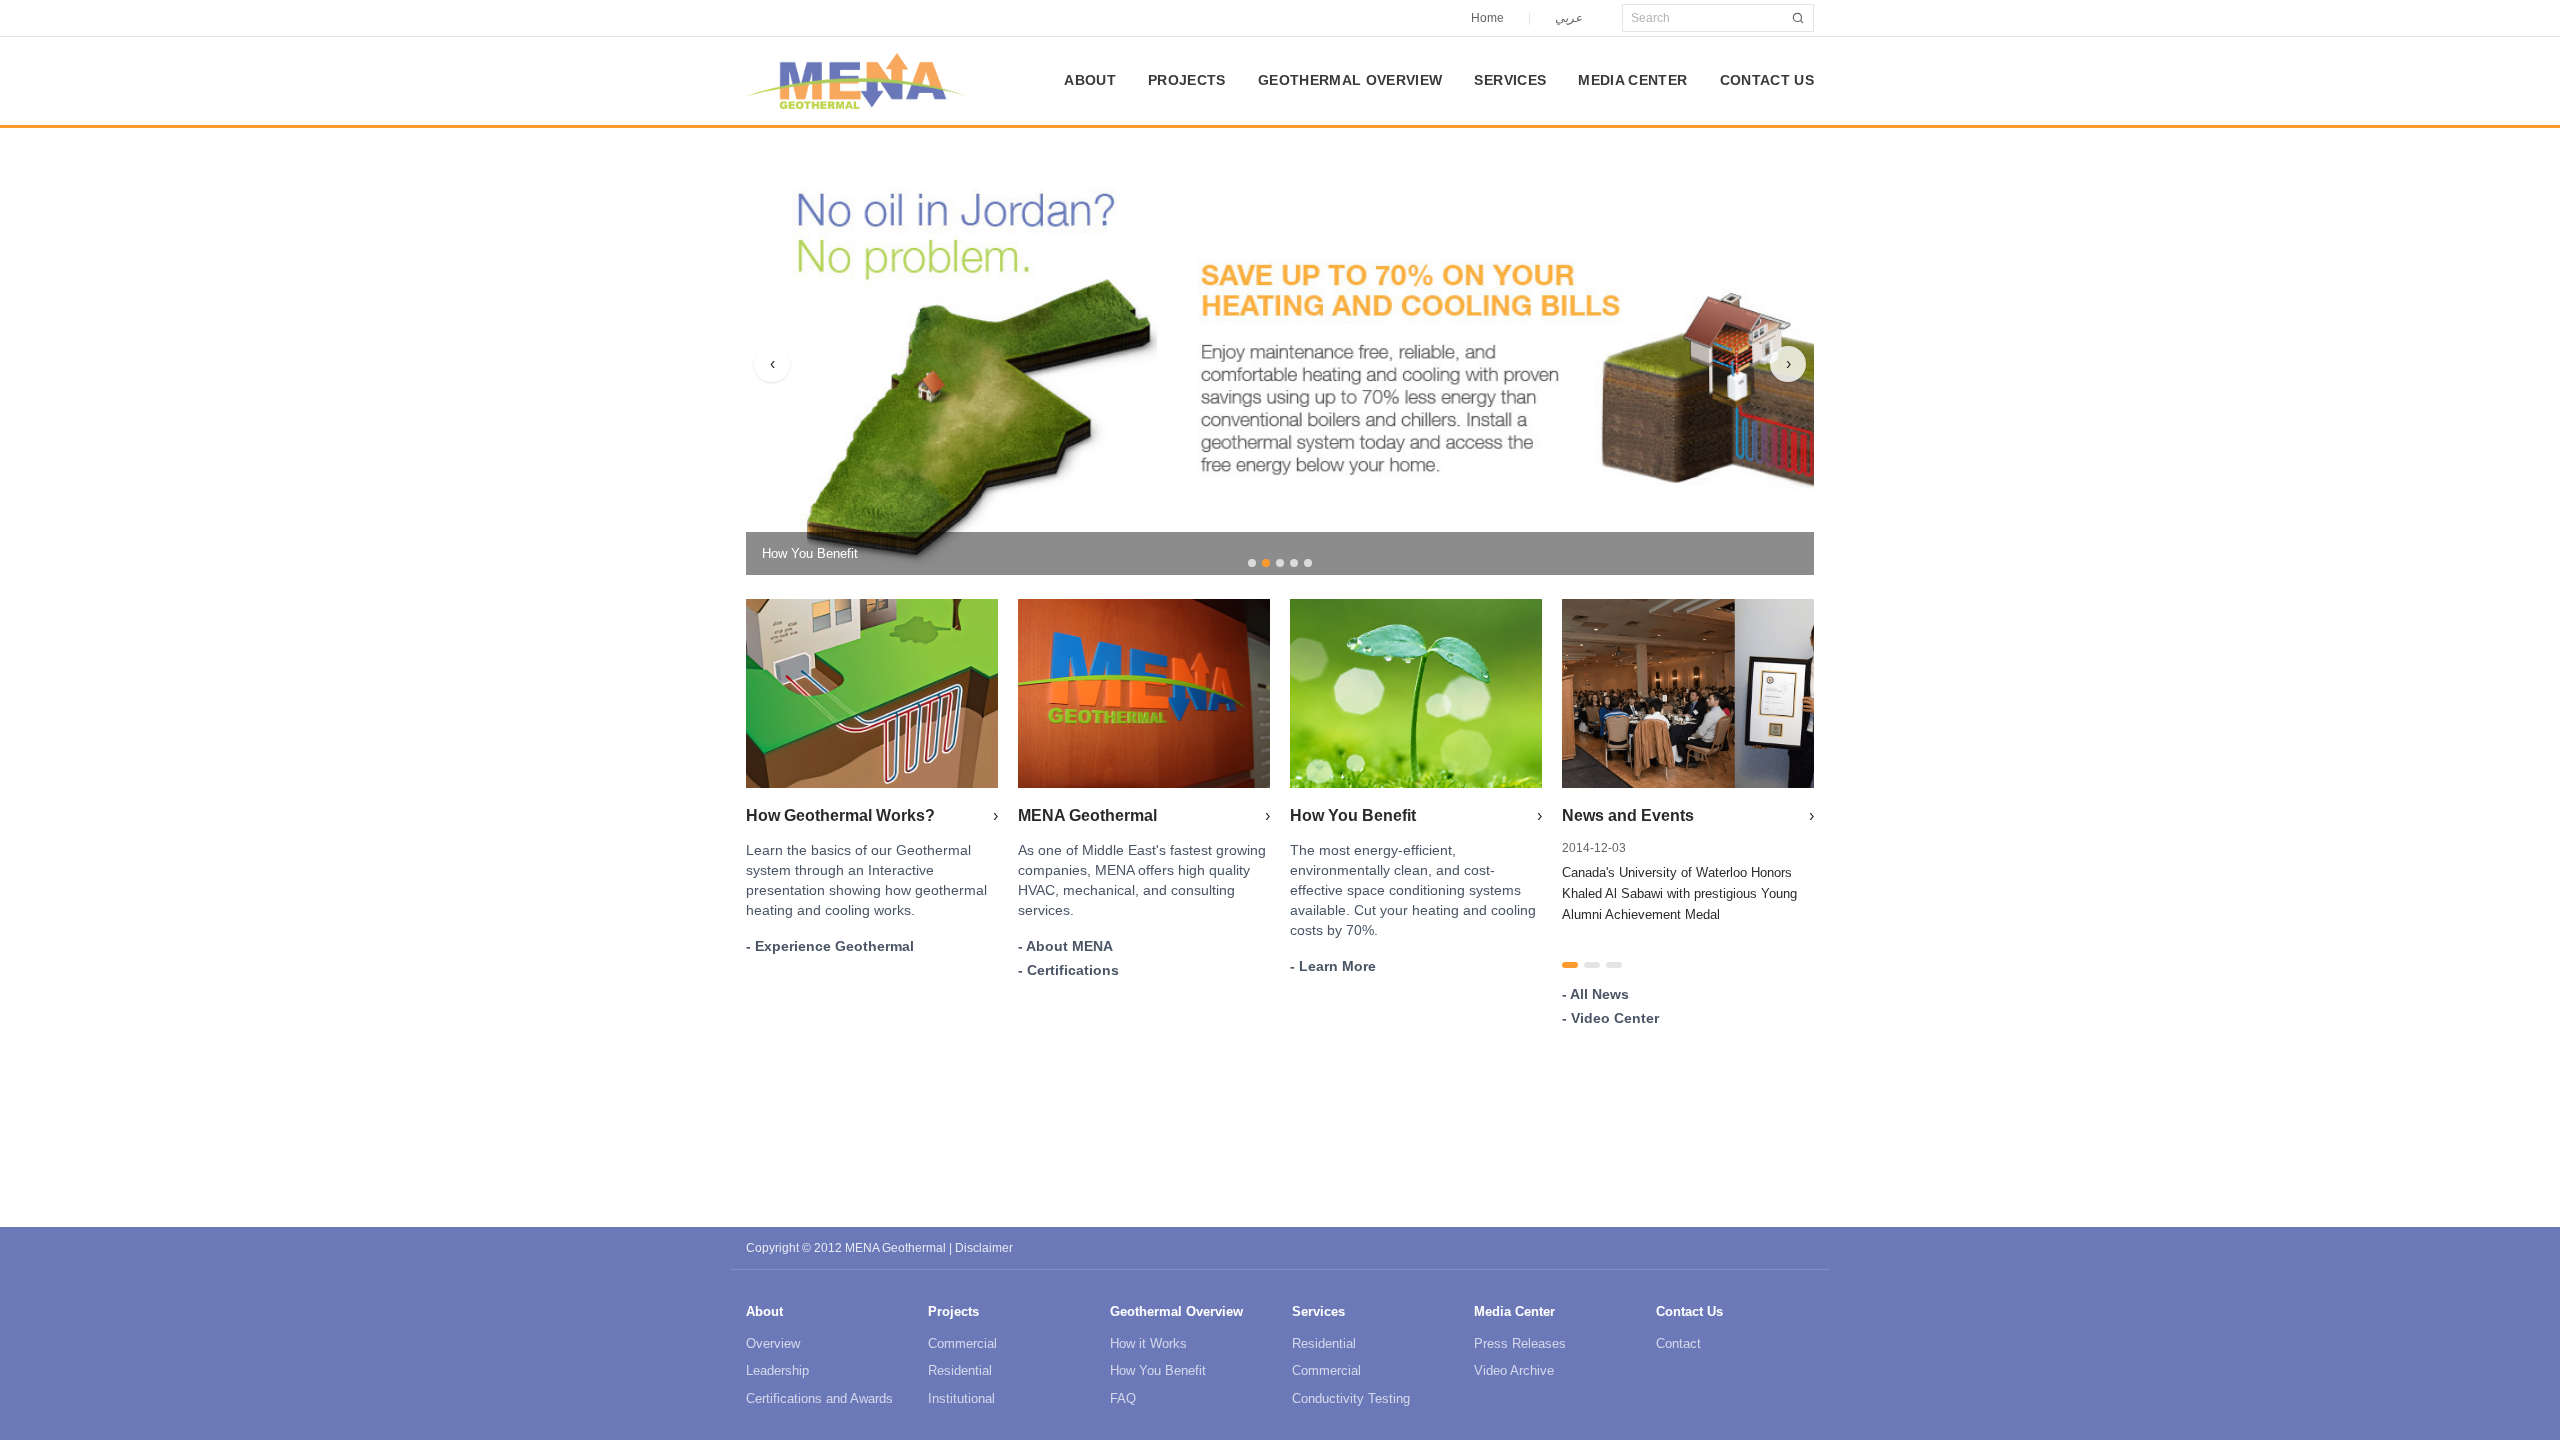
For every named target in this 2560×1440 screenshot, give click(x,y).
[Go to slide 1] (1252, 563)
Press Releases (1520, 1343)
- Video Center (1610, 1018)
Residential (960, 1370)
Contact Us (1767, 80)
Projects (1187, 80)
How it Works (1148, 1343)
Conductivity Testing (1351, 1398)
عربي (1568, 18)
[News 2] (1592, 965)
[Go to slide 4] (1294, 563)
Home (1487, 18)
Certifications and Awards (819, 1398)
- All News (1595, 994)
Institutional (961, 1398)
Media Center (1632, 80)
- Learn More (1333, 966)
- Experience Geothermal (830, 946)
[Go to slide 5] (1308, 563)
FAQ (1123, 1398)
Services (1510, 80)
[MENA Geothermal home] (856, 81)
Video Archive (1514, 1370)
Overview (773, 1343)
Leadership (777, 1370)
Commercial (962, 1343)
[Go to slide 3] (1280, 563)
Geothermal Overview (1350, 80)
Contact (1678, 1343)
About (1090, 80)
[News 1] (1570, 965)
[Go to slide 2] (1266, 563)
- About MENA (1065, 946)
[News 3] (1614, 965)
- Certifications (1068, 970)
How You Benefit (1158, 1370)
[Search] (1798, 18)
